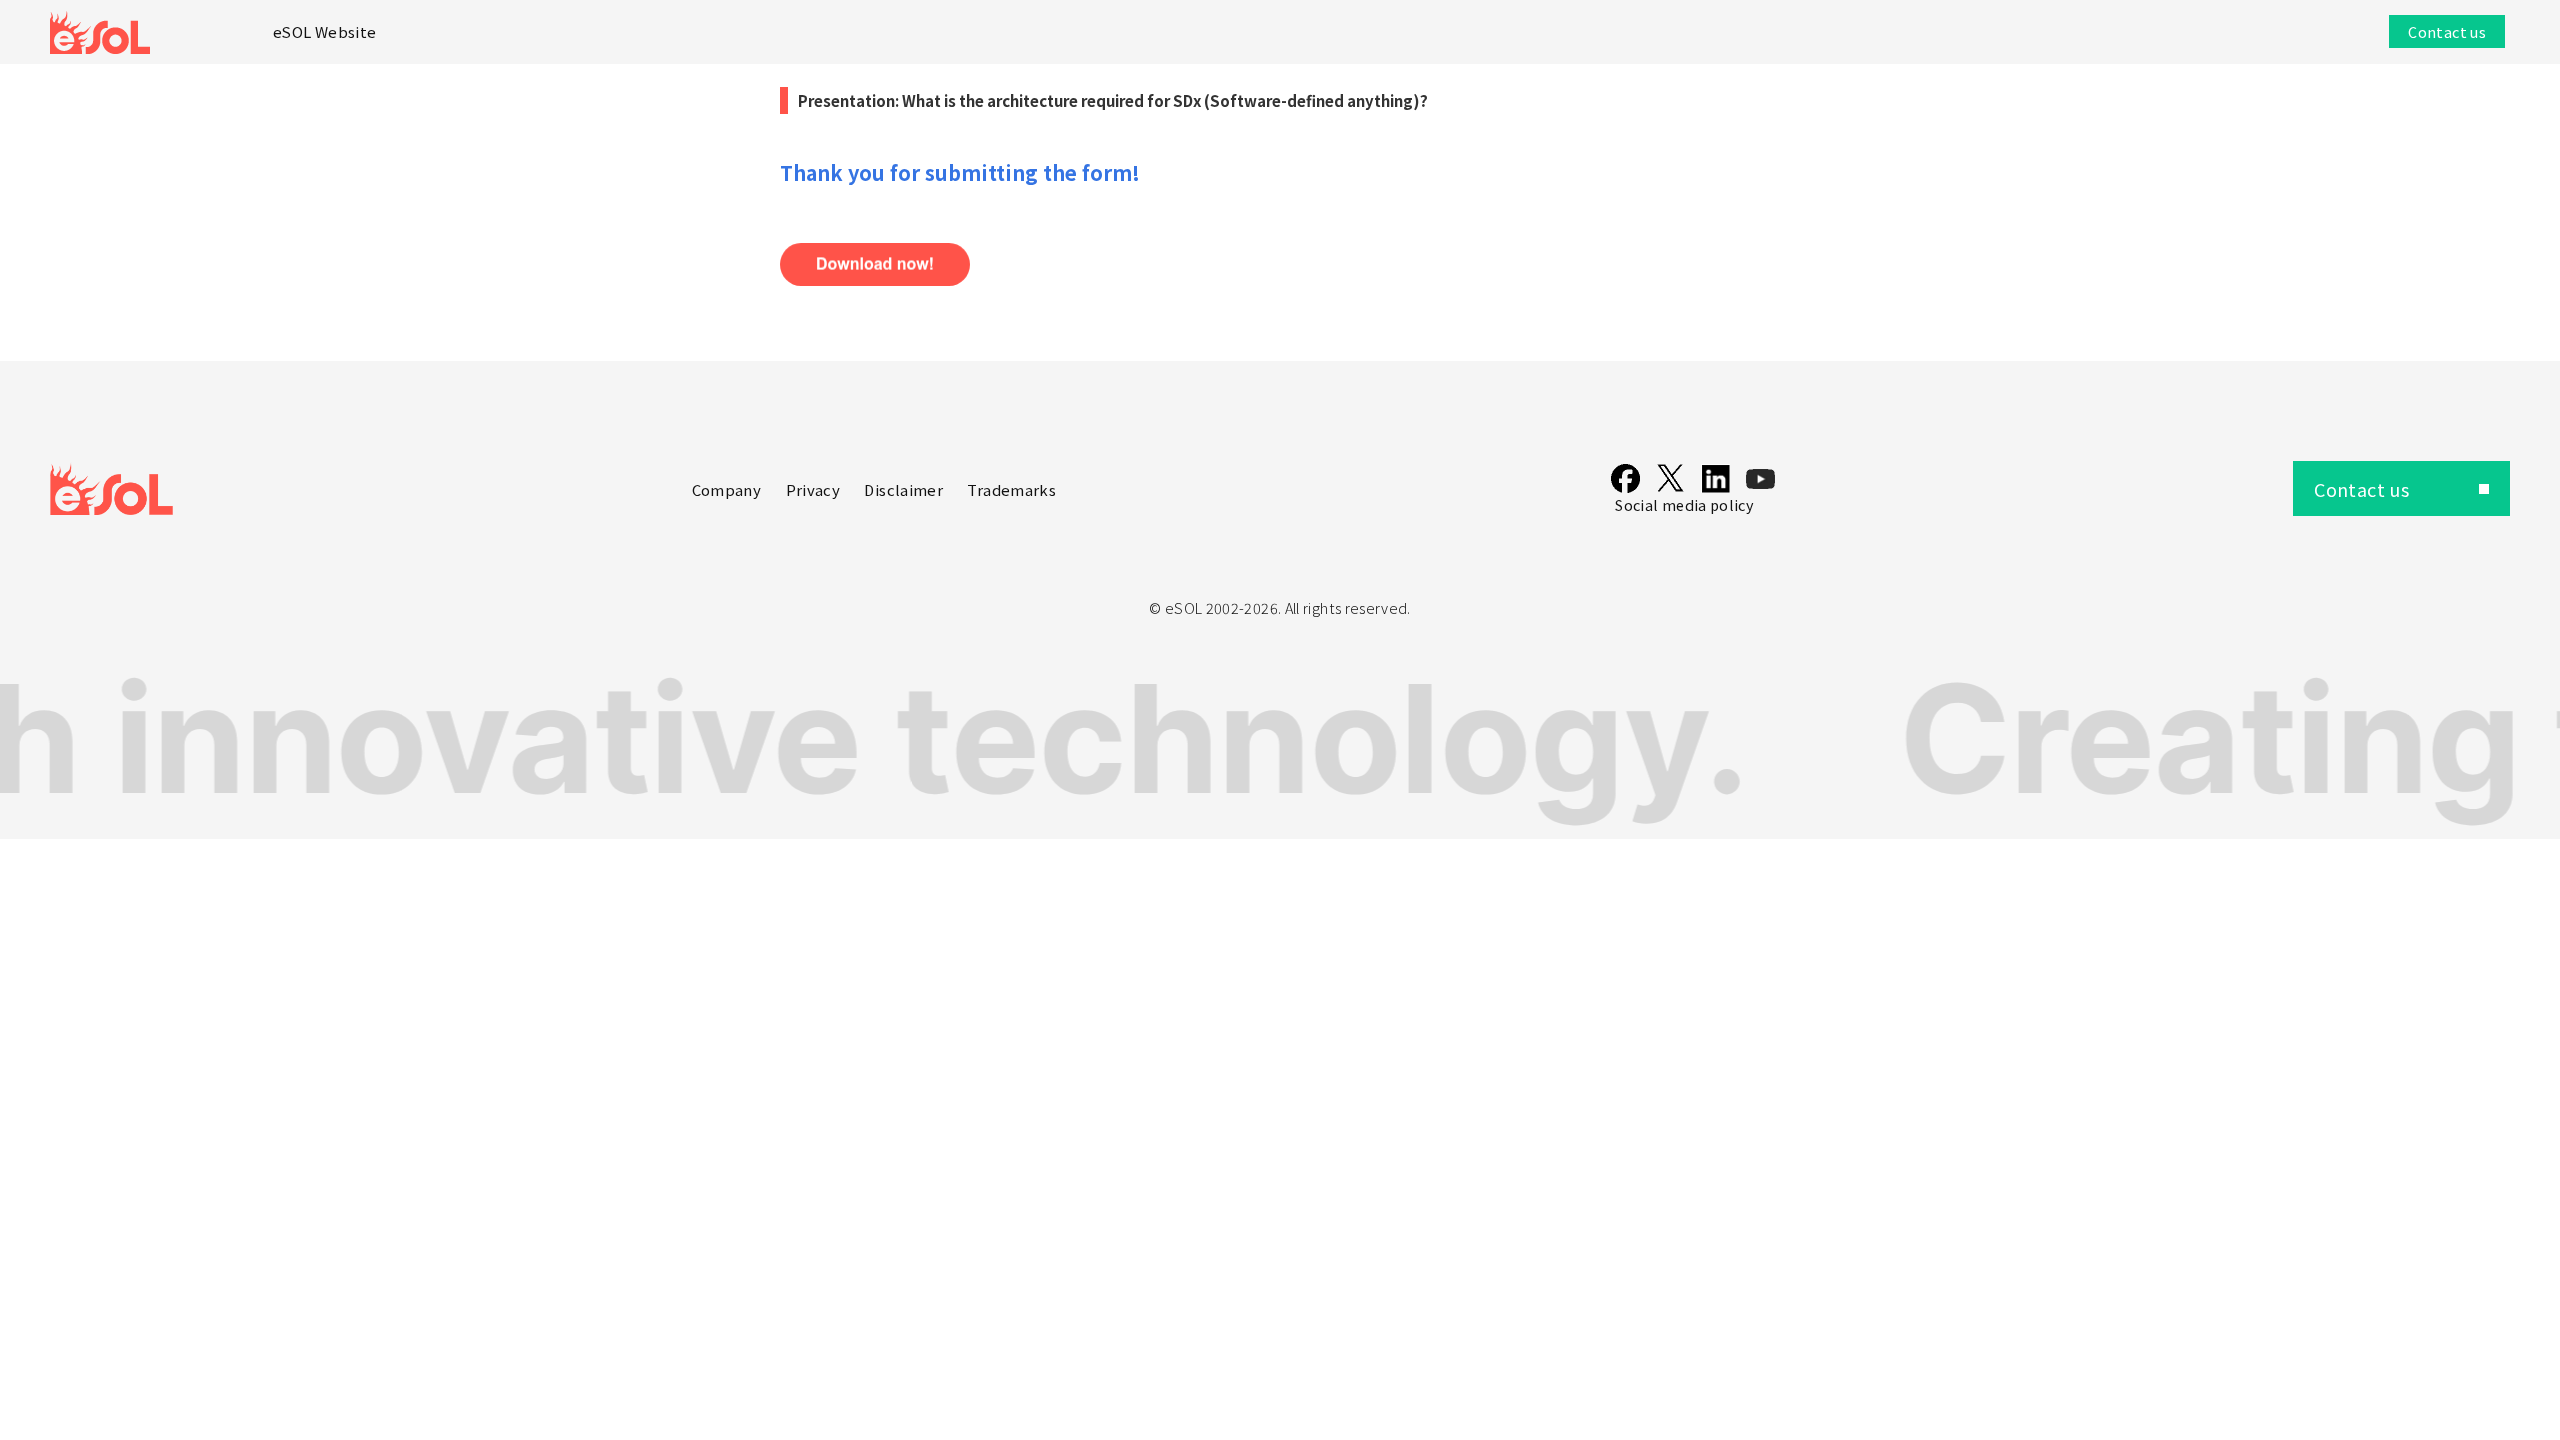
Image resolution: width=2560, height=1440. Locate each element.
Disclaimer (903, 489)
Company (727, 489)
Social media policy (1684, 504)
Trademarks (1011, 489)
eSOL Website (324, 31)
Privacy (813, 489)
